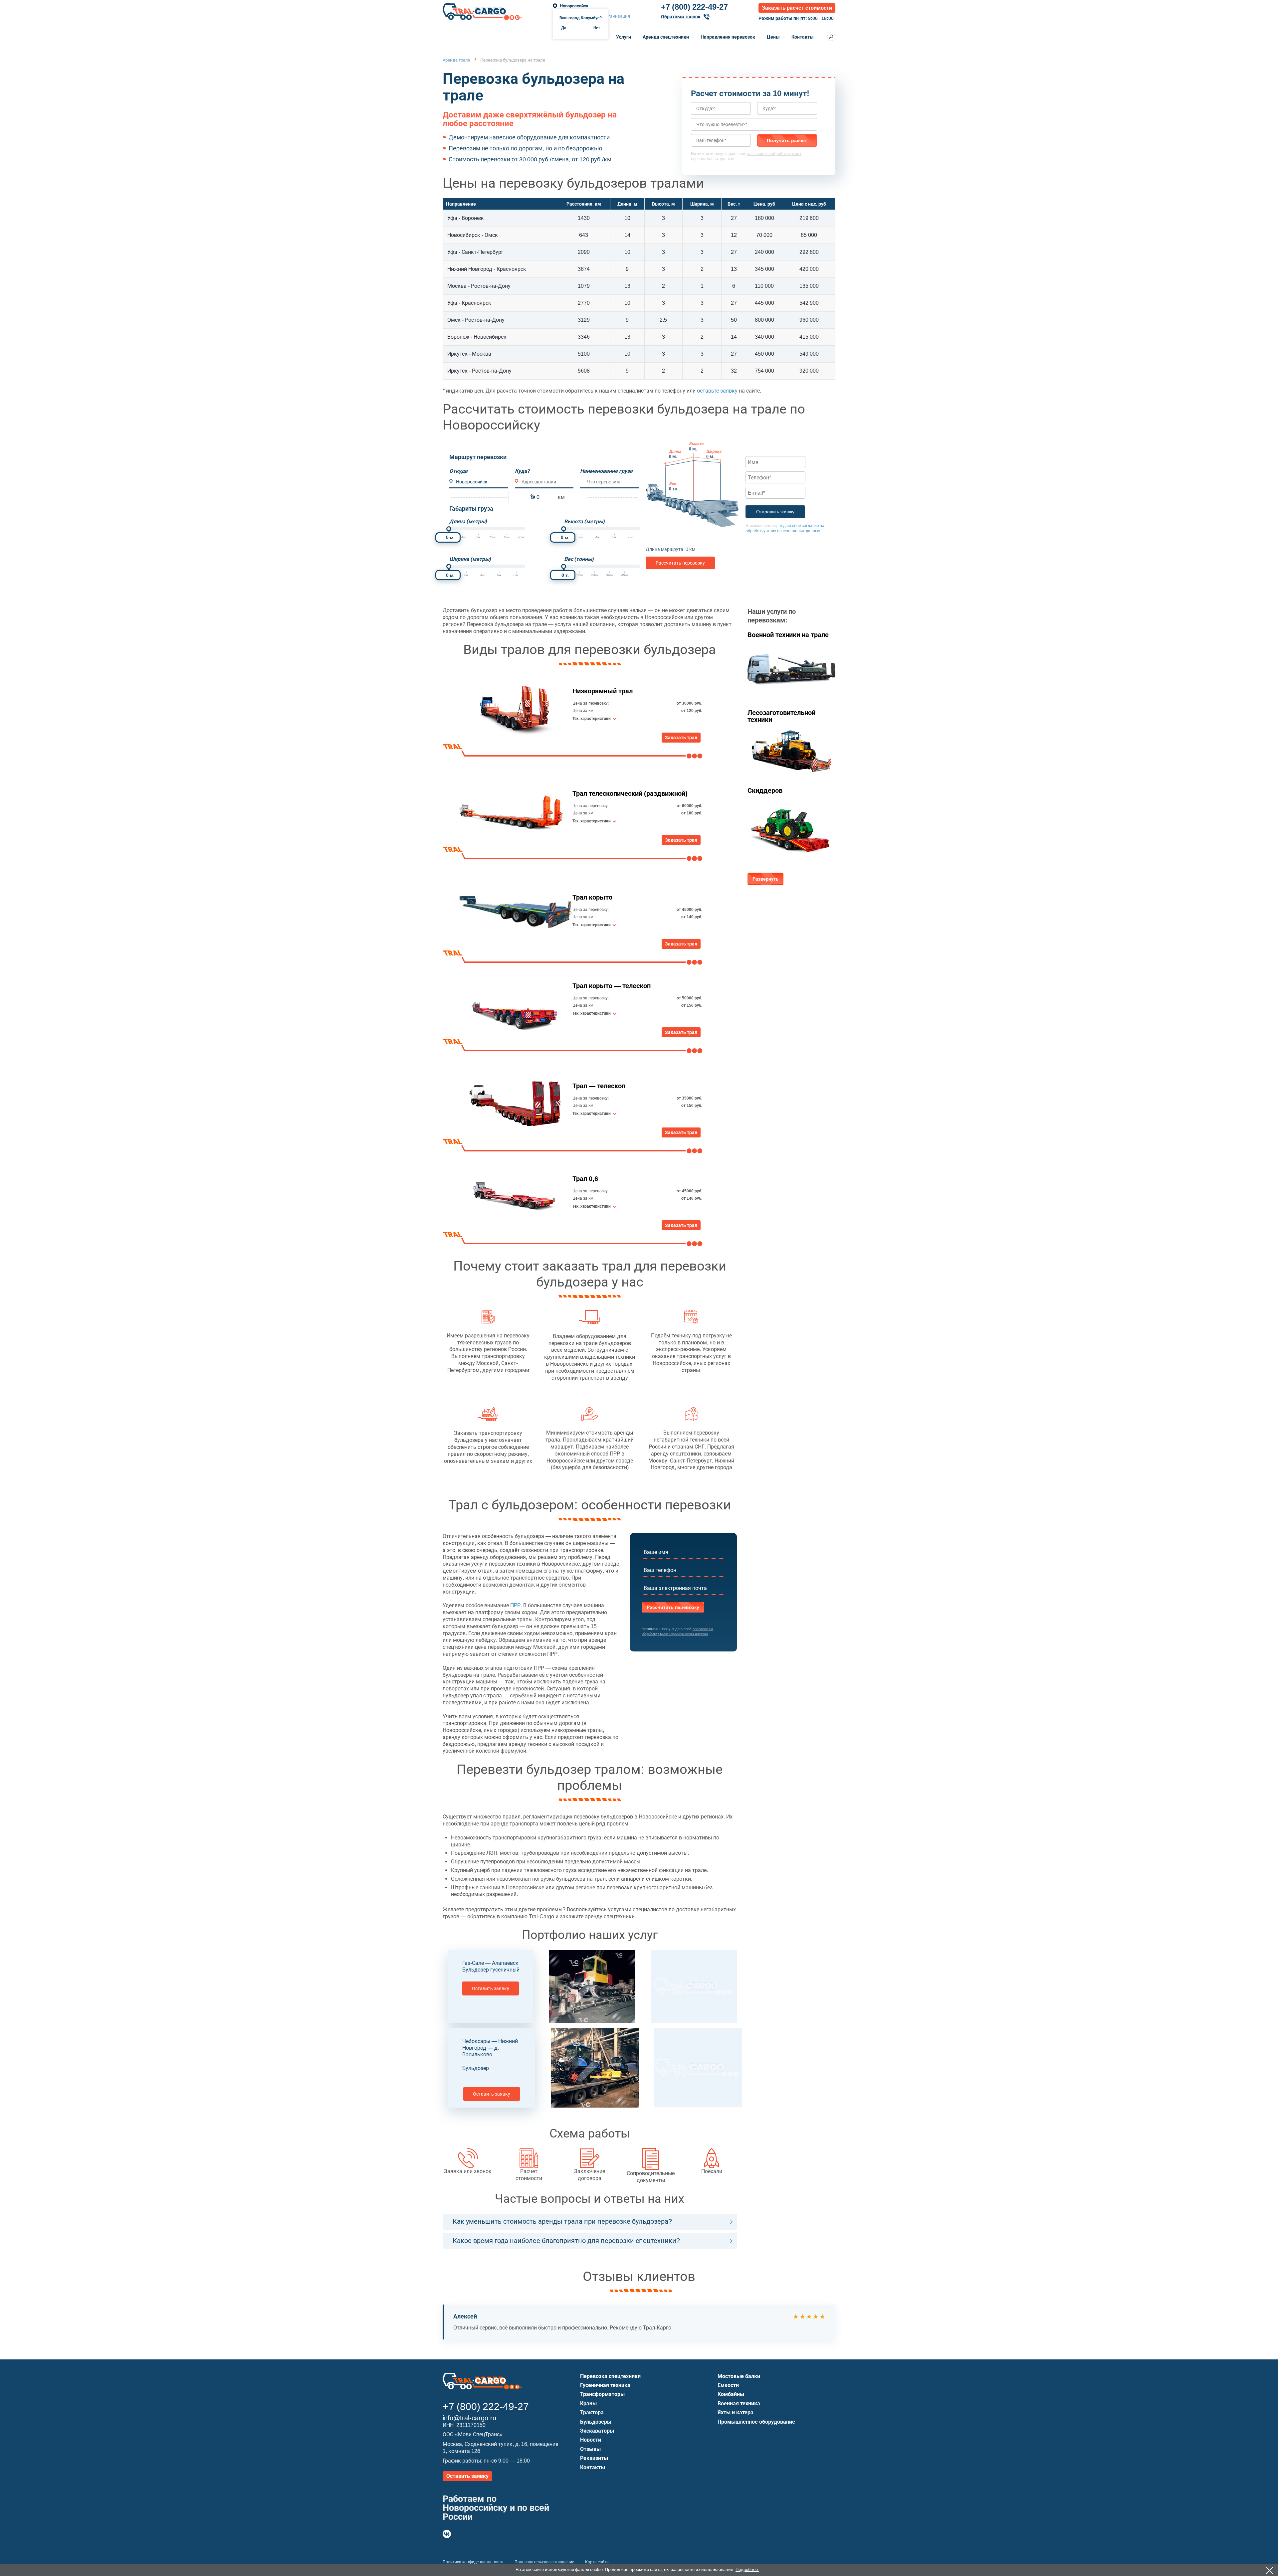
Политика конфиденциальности (473, 2562)
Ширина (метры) (470, 559)
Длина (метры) (468, 521)
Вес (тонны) (579, 559)
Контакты (803, 37)
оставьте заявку (717, 391)
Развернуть (765, 879)
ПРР (515, 1605)
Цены (773, 37)
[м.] (449, 529)
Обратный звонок (681, 17)
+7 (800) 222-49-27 (694, 7)
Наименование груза (606, 471)
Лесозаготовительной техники (781, 716)
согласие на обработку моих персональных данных (677, 1631)
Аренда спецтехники (666, 37)
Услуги (624, 37)
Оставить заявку (491, 1988)
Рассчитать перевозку (680, 563)
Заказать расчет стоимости (797, 8)
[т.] (564, 566)
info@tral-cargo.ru (469, 2418)
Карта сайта (597, 2562)
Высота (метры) (584, 521)
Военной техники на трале (788, 635)
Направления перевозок (728, 37)
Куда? (523, 471)
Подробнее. (747, 2570)
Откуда (458, 471)
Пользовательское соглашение (544, 2562)
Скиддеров (765, 790)
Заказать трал (681, 738)
